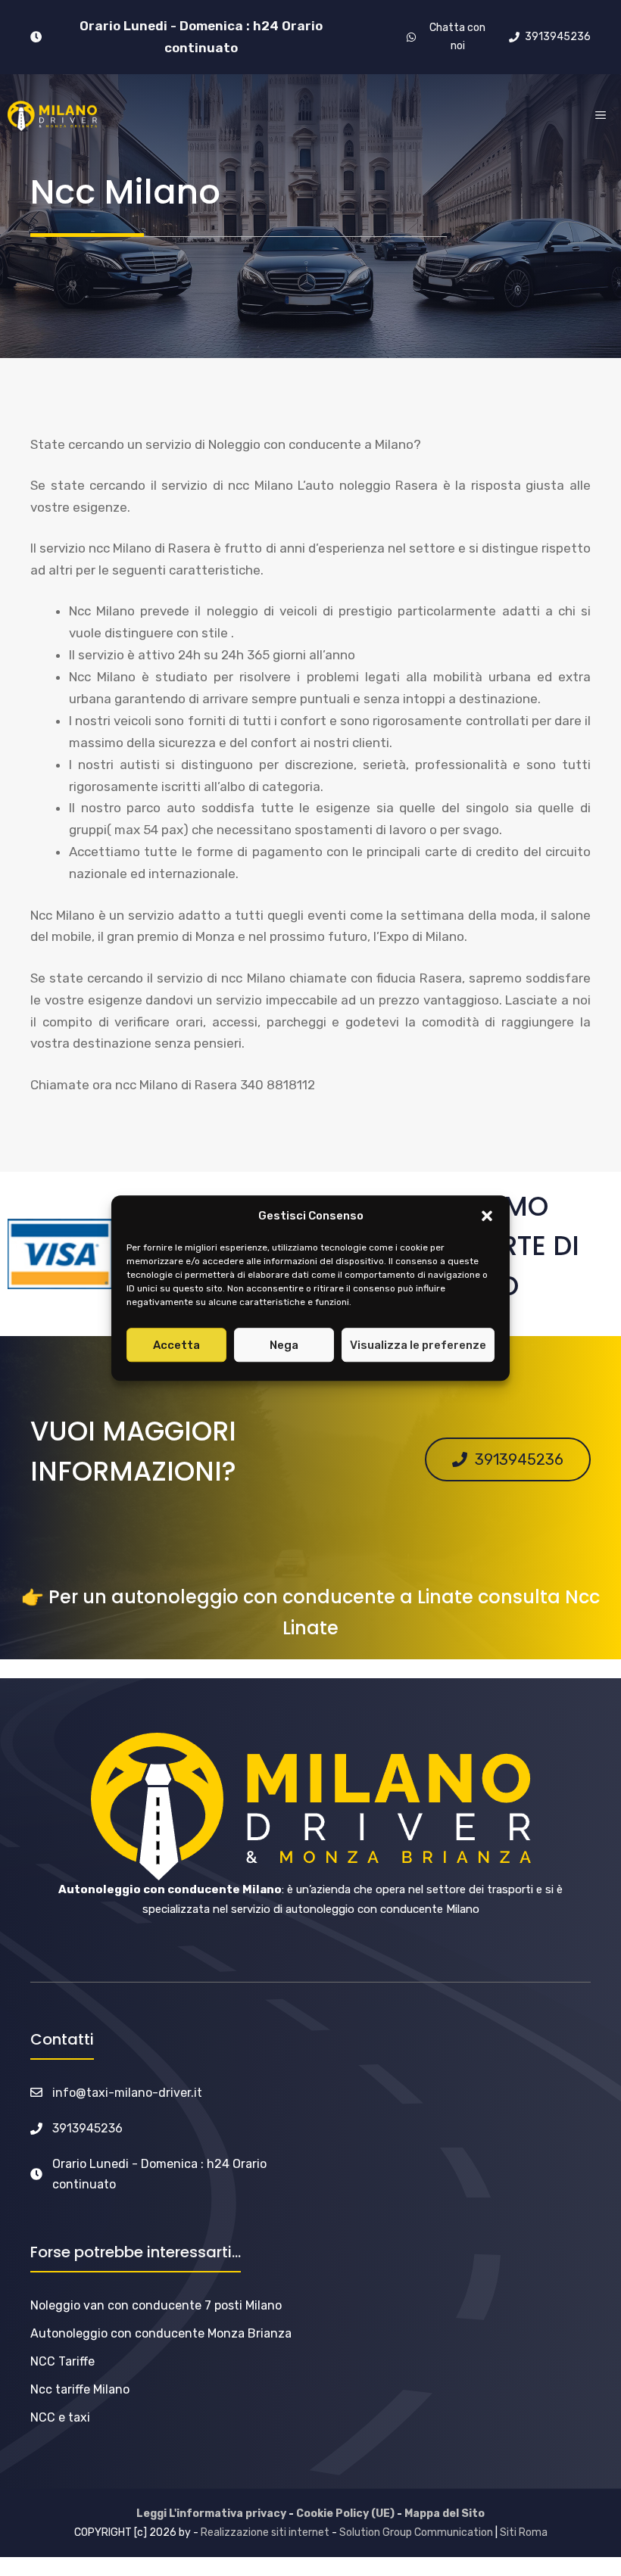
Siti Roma (524, 2532)
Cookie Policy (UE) (345, 2514)
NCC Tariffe (62, 2361)
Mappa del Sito (445, 2514)
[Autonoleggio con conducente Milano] (52, 116)
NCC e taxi (60, 2417)
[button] (487, 1216)
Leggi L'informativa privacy (211, 2514)
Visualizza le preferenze (418, 1345)
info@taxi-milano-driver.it (127, 2093)
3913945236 (87, 2128)
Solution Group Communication (416, 2532)
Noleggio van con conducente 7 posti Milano (156, 2305)
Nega (284, 1345)
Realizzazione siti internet (265, 2532)
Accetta (176, 1345)
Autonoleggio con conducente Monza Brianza (161, 2333)
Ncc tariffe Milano (80, 2389)
